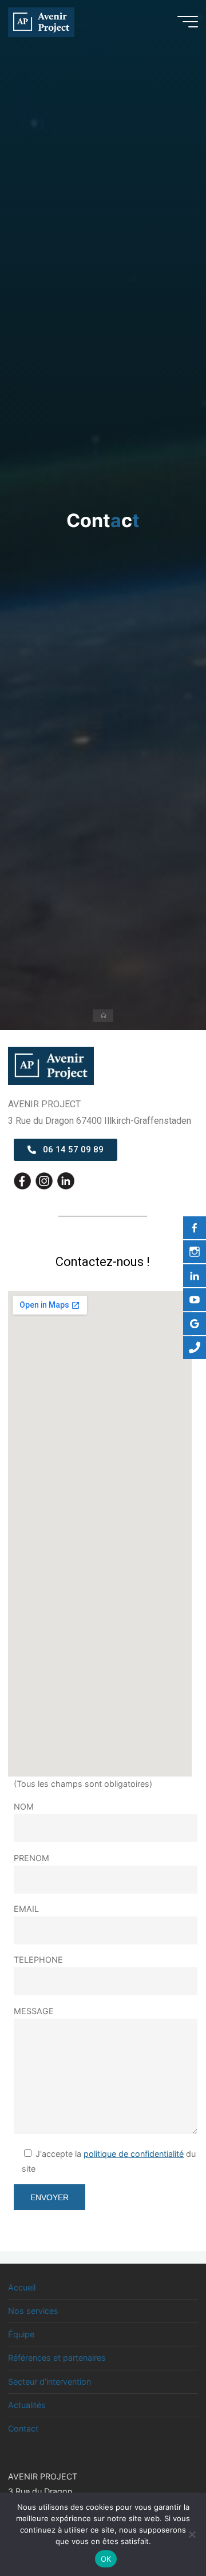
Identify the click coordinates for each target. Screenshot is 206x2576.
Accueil (22, 2287)
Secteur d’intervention (49, 2382)
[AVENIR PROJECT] (41, 21)
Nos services (33, 2311)
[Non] (192, 2534)
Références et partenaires (57, 2358)
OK (106, 2559)
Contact (23, 2428)
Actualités (27, 2405)
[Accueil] (103, 1016)
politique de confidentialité (134, 2154)
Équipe (21, 2334)
